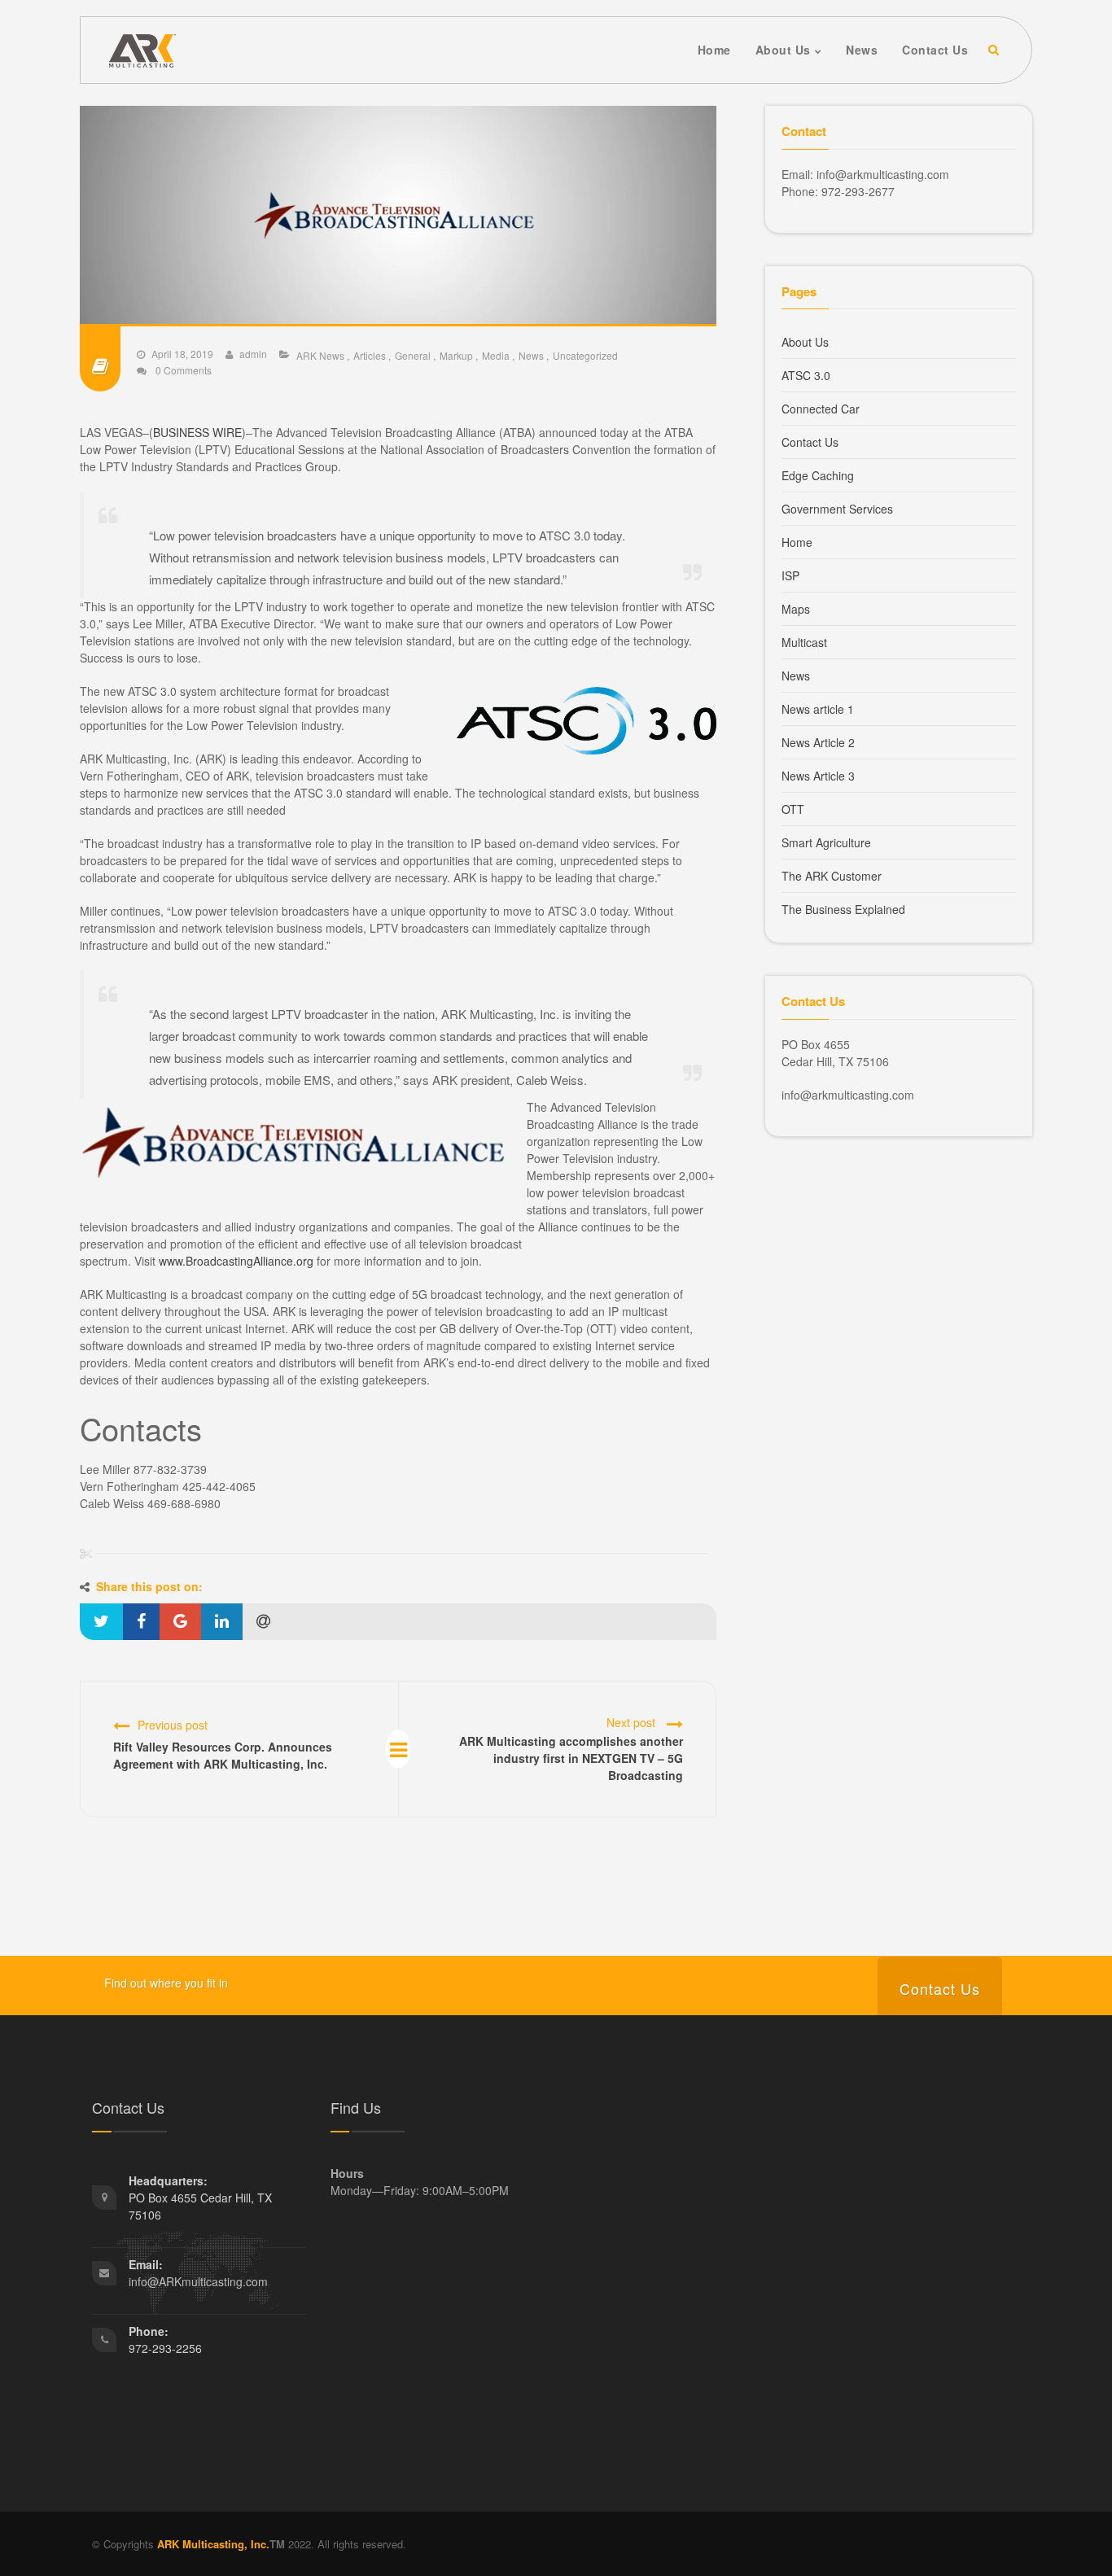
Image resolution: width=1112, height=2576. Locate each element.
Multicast (804, 642)
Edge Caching (818, 475)
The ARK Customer (832, 876)
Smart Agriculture (826, 842)
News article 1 (818, 709)
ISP (790, 575)
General (413, 355)
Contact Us (810, 442)
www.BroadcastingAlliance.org (236, 1261)
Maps (796, 609)
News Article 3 (818, 776)
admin (253, 354)
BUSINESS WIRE (197, 432)
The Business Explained (843, 909)
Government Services (837, 509)
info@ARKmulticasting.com (198, 2281)
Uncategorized (585, 355)
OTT (793, 809)
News (531, 355)
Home (797, 542)
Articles (370, 355)
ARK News (320, 355)
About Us (805, 342)
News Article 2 (818, 742)
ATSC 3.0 (806, 375)
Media (496, 355)
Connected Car (821, 409)
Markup (456, 355)
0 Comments (182, 370)
